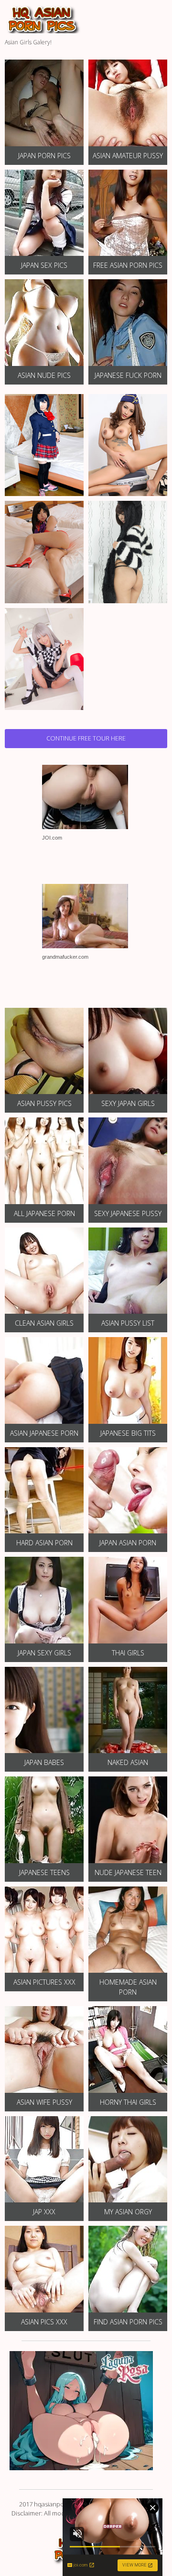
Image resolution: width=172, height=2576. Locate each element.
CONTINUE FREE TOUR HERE (86, 738)
